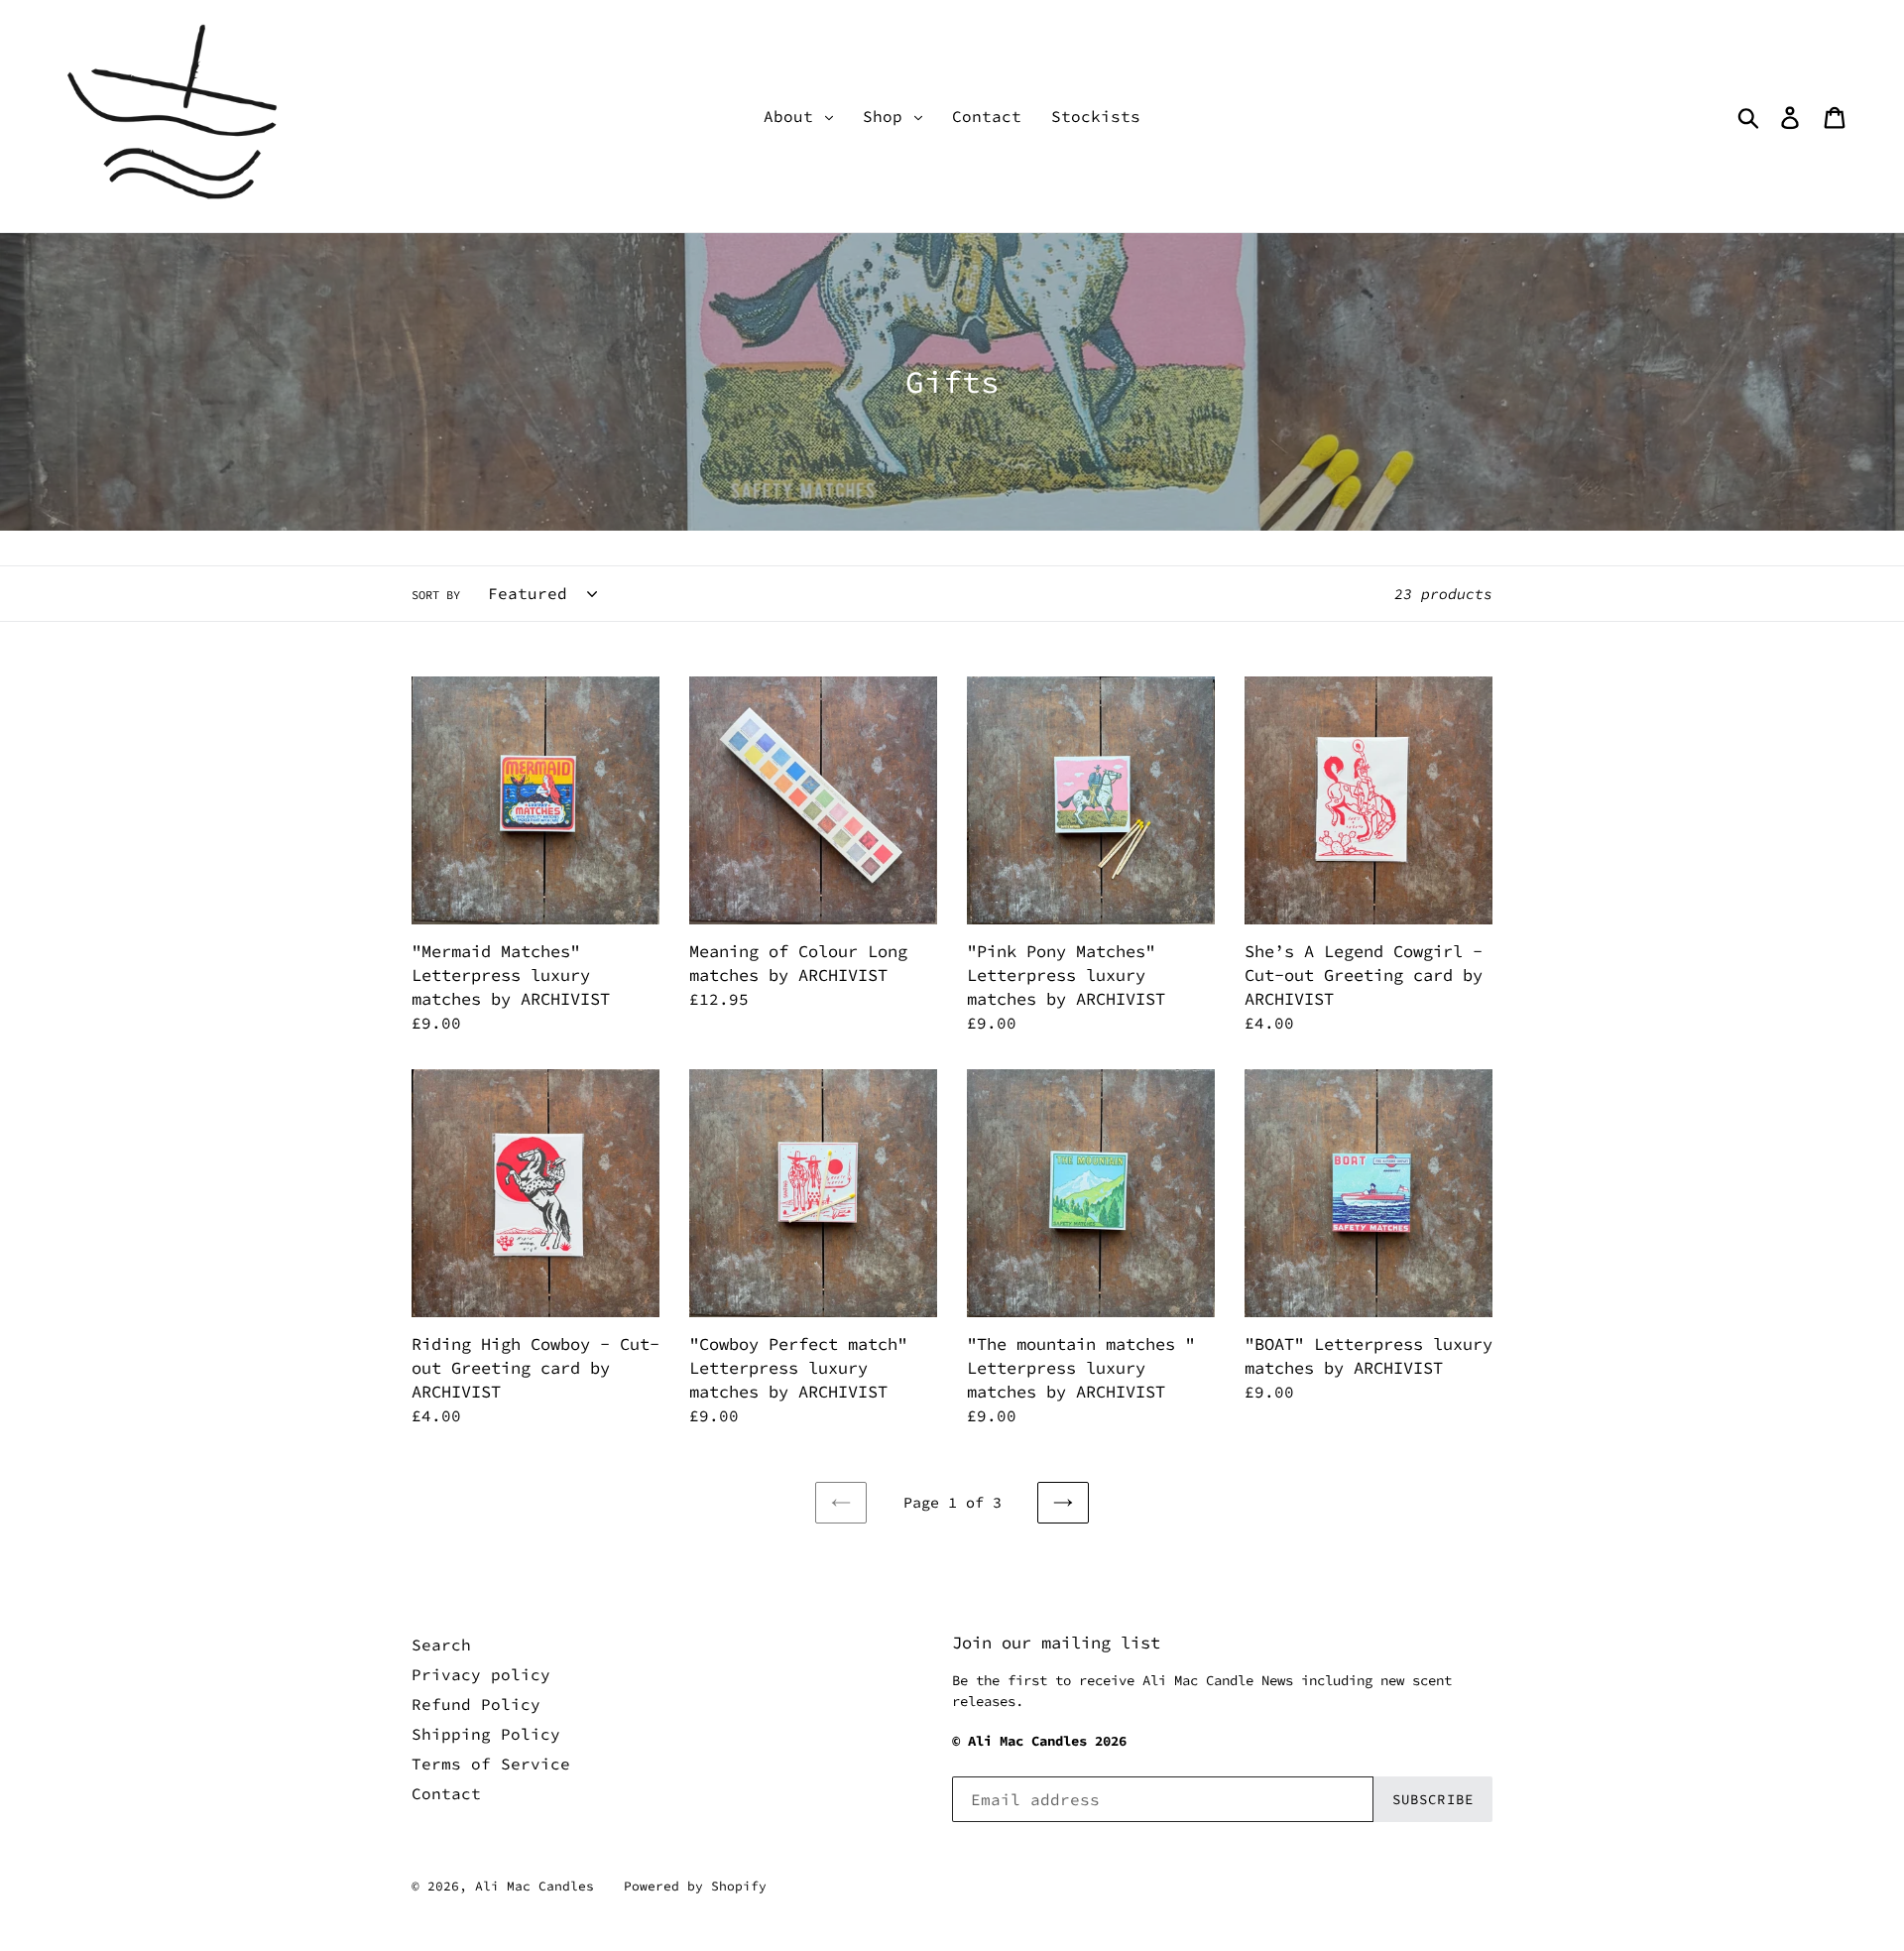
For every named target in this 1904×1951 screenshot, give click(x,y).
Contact (987, 116)
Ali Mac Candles (535, 1886)
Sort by (436, 595)
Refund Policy (476, 1704)
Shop (888, 116)
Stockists (1096, 116)
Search (441, 1645)
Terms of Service (491, 1764)
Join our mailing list (1056, 1643)
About (793, 116)
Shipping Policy (486, 1734)
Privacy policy (481, 1674)
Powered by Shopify (695, 1886)
